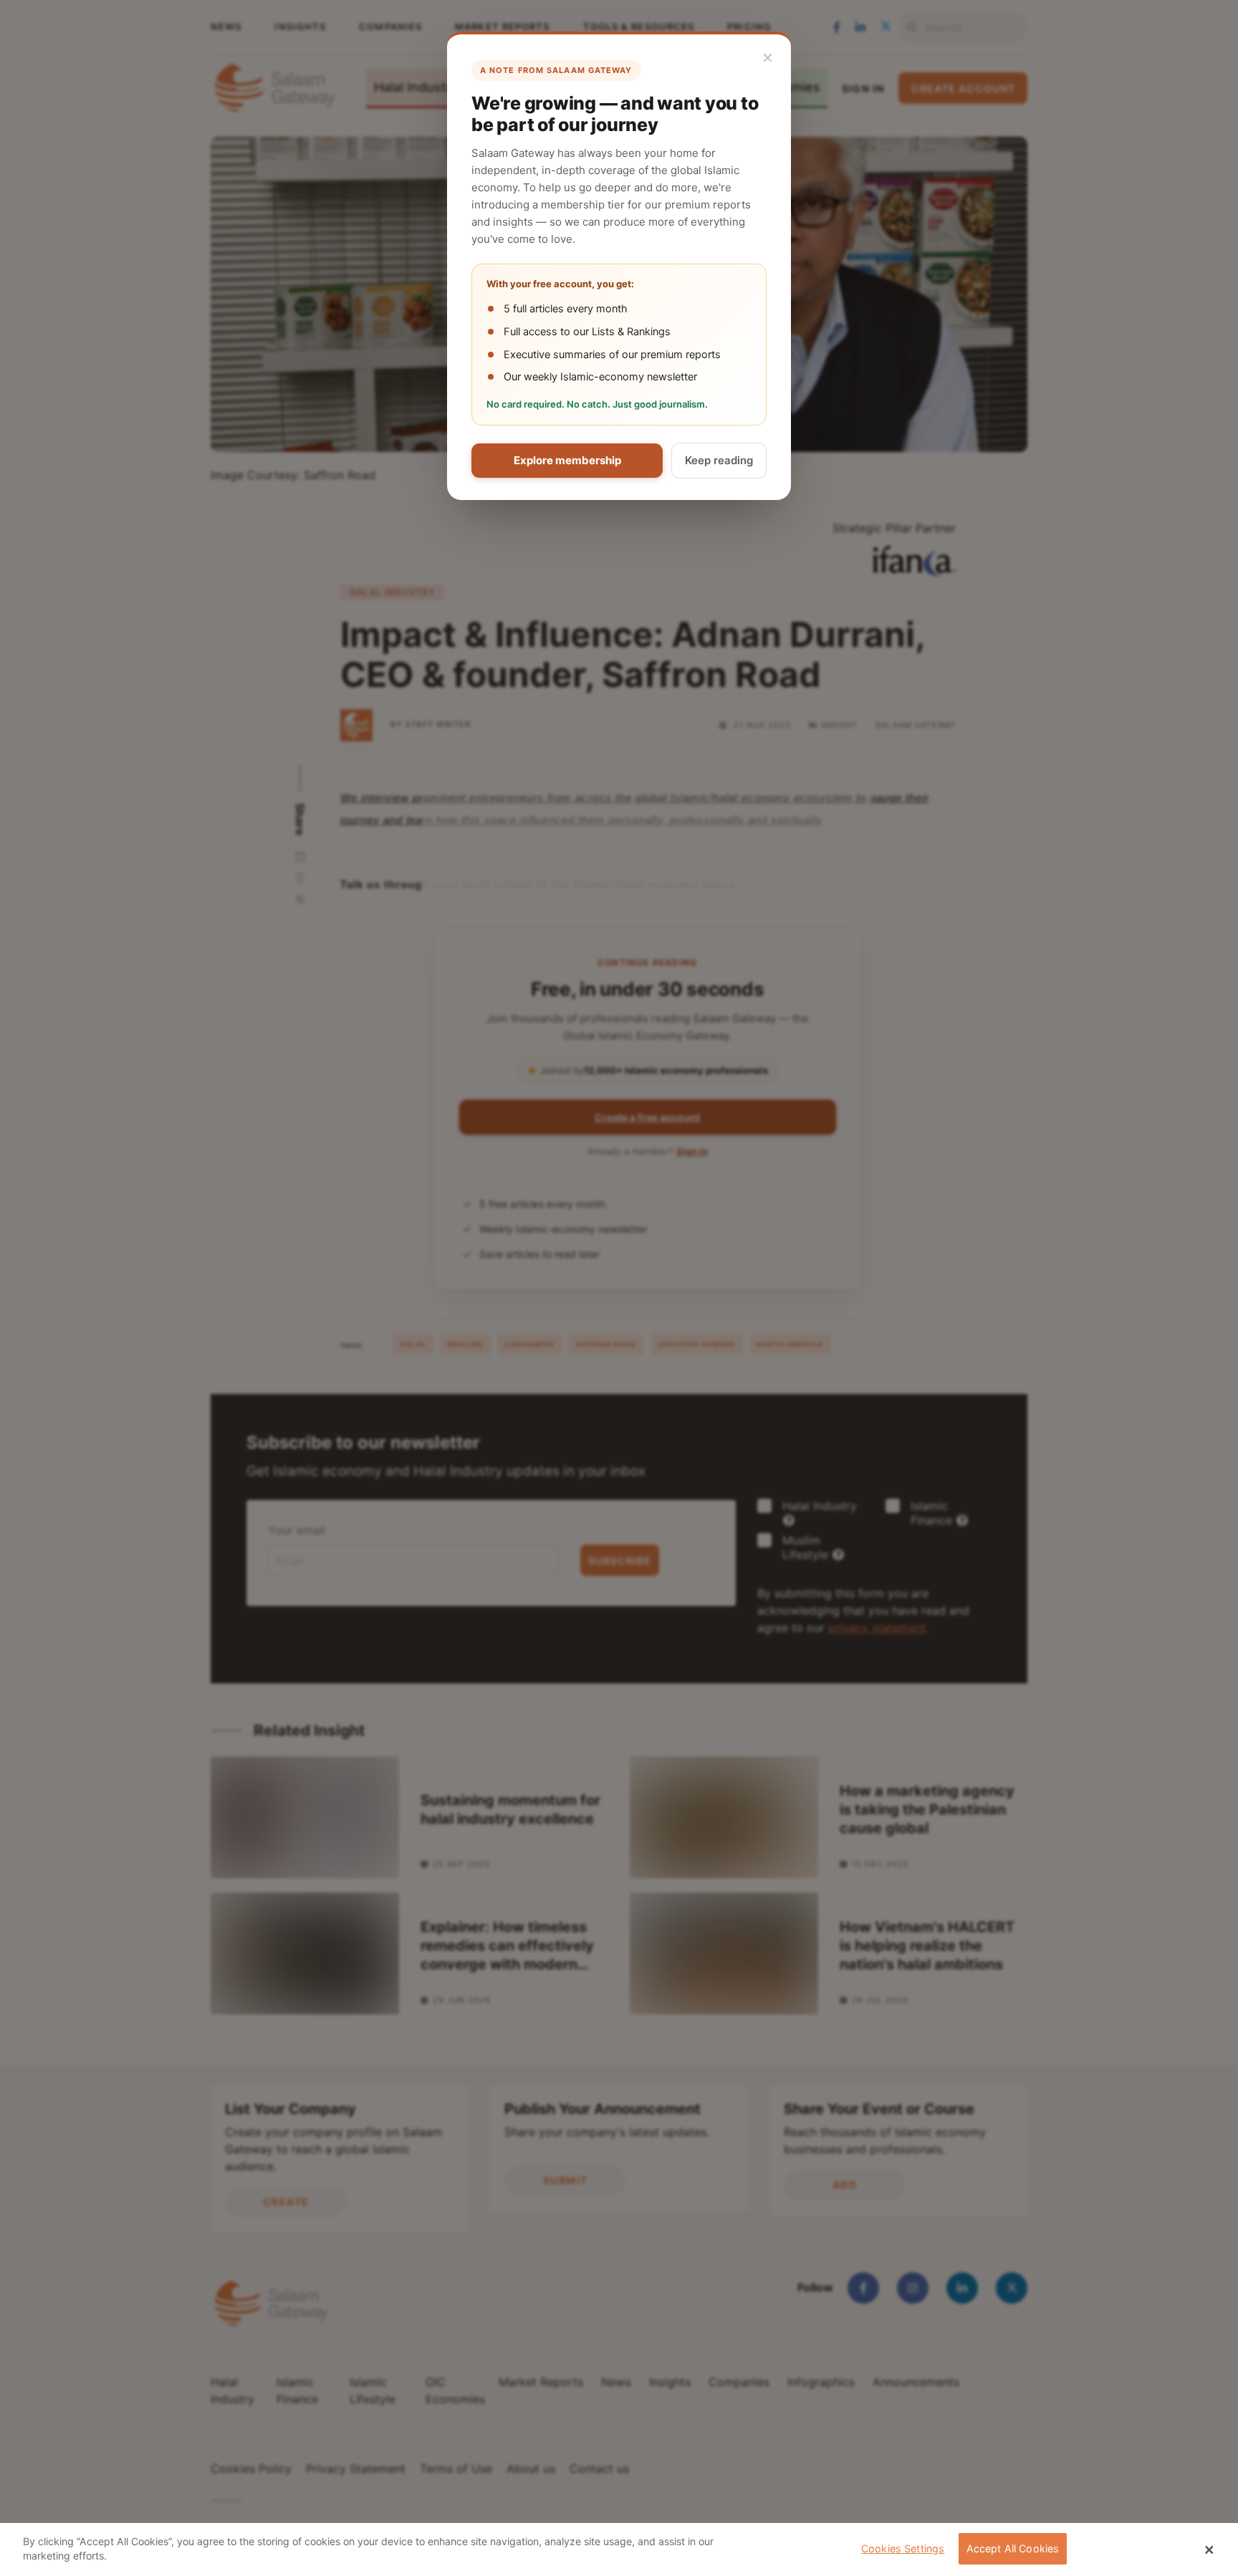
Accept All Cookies (1013, 2549)
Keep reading (719, 460)
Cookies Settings (903, 2549)
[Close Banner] (1209, 2549)
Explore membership (567, 460)
